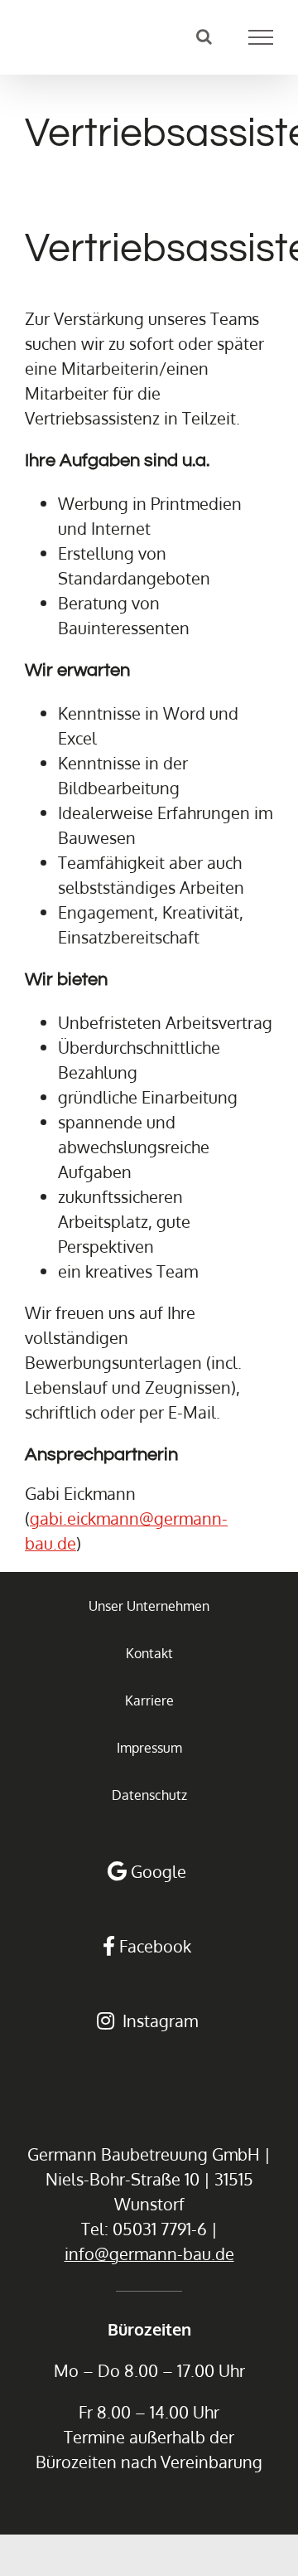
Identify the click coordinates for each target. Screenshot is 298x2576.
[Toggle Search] (204, 36)
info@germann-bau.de (149, 2253)
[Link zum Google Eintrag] (149, 1871)
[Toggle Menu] (261, 37)
